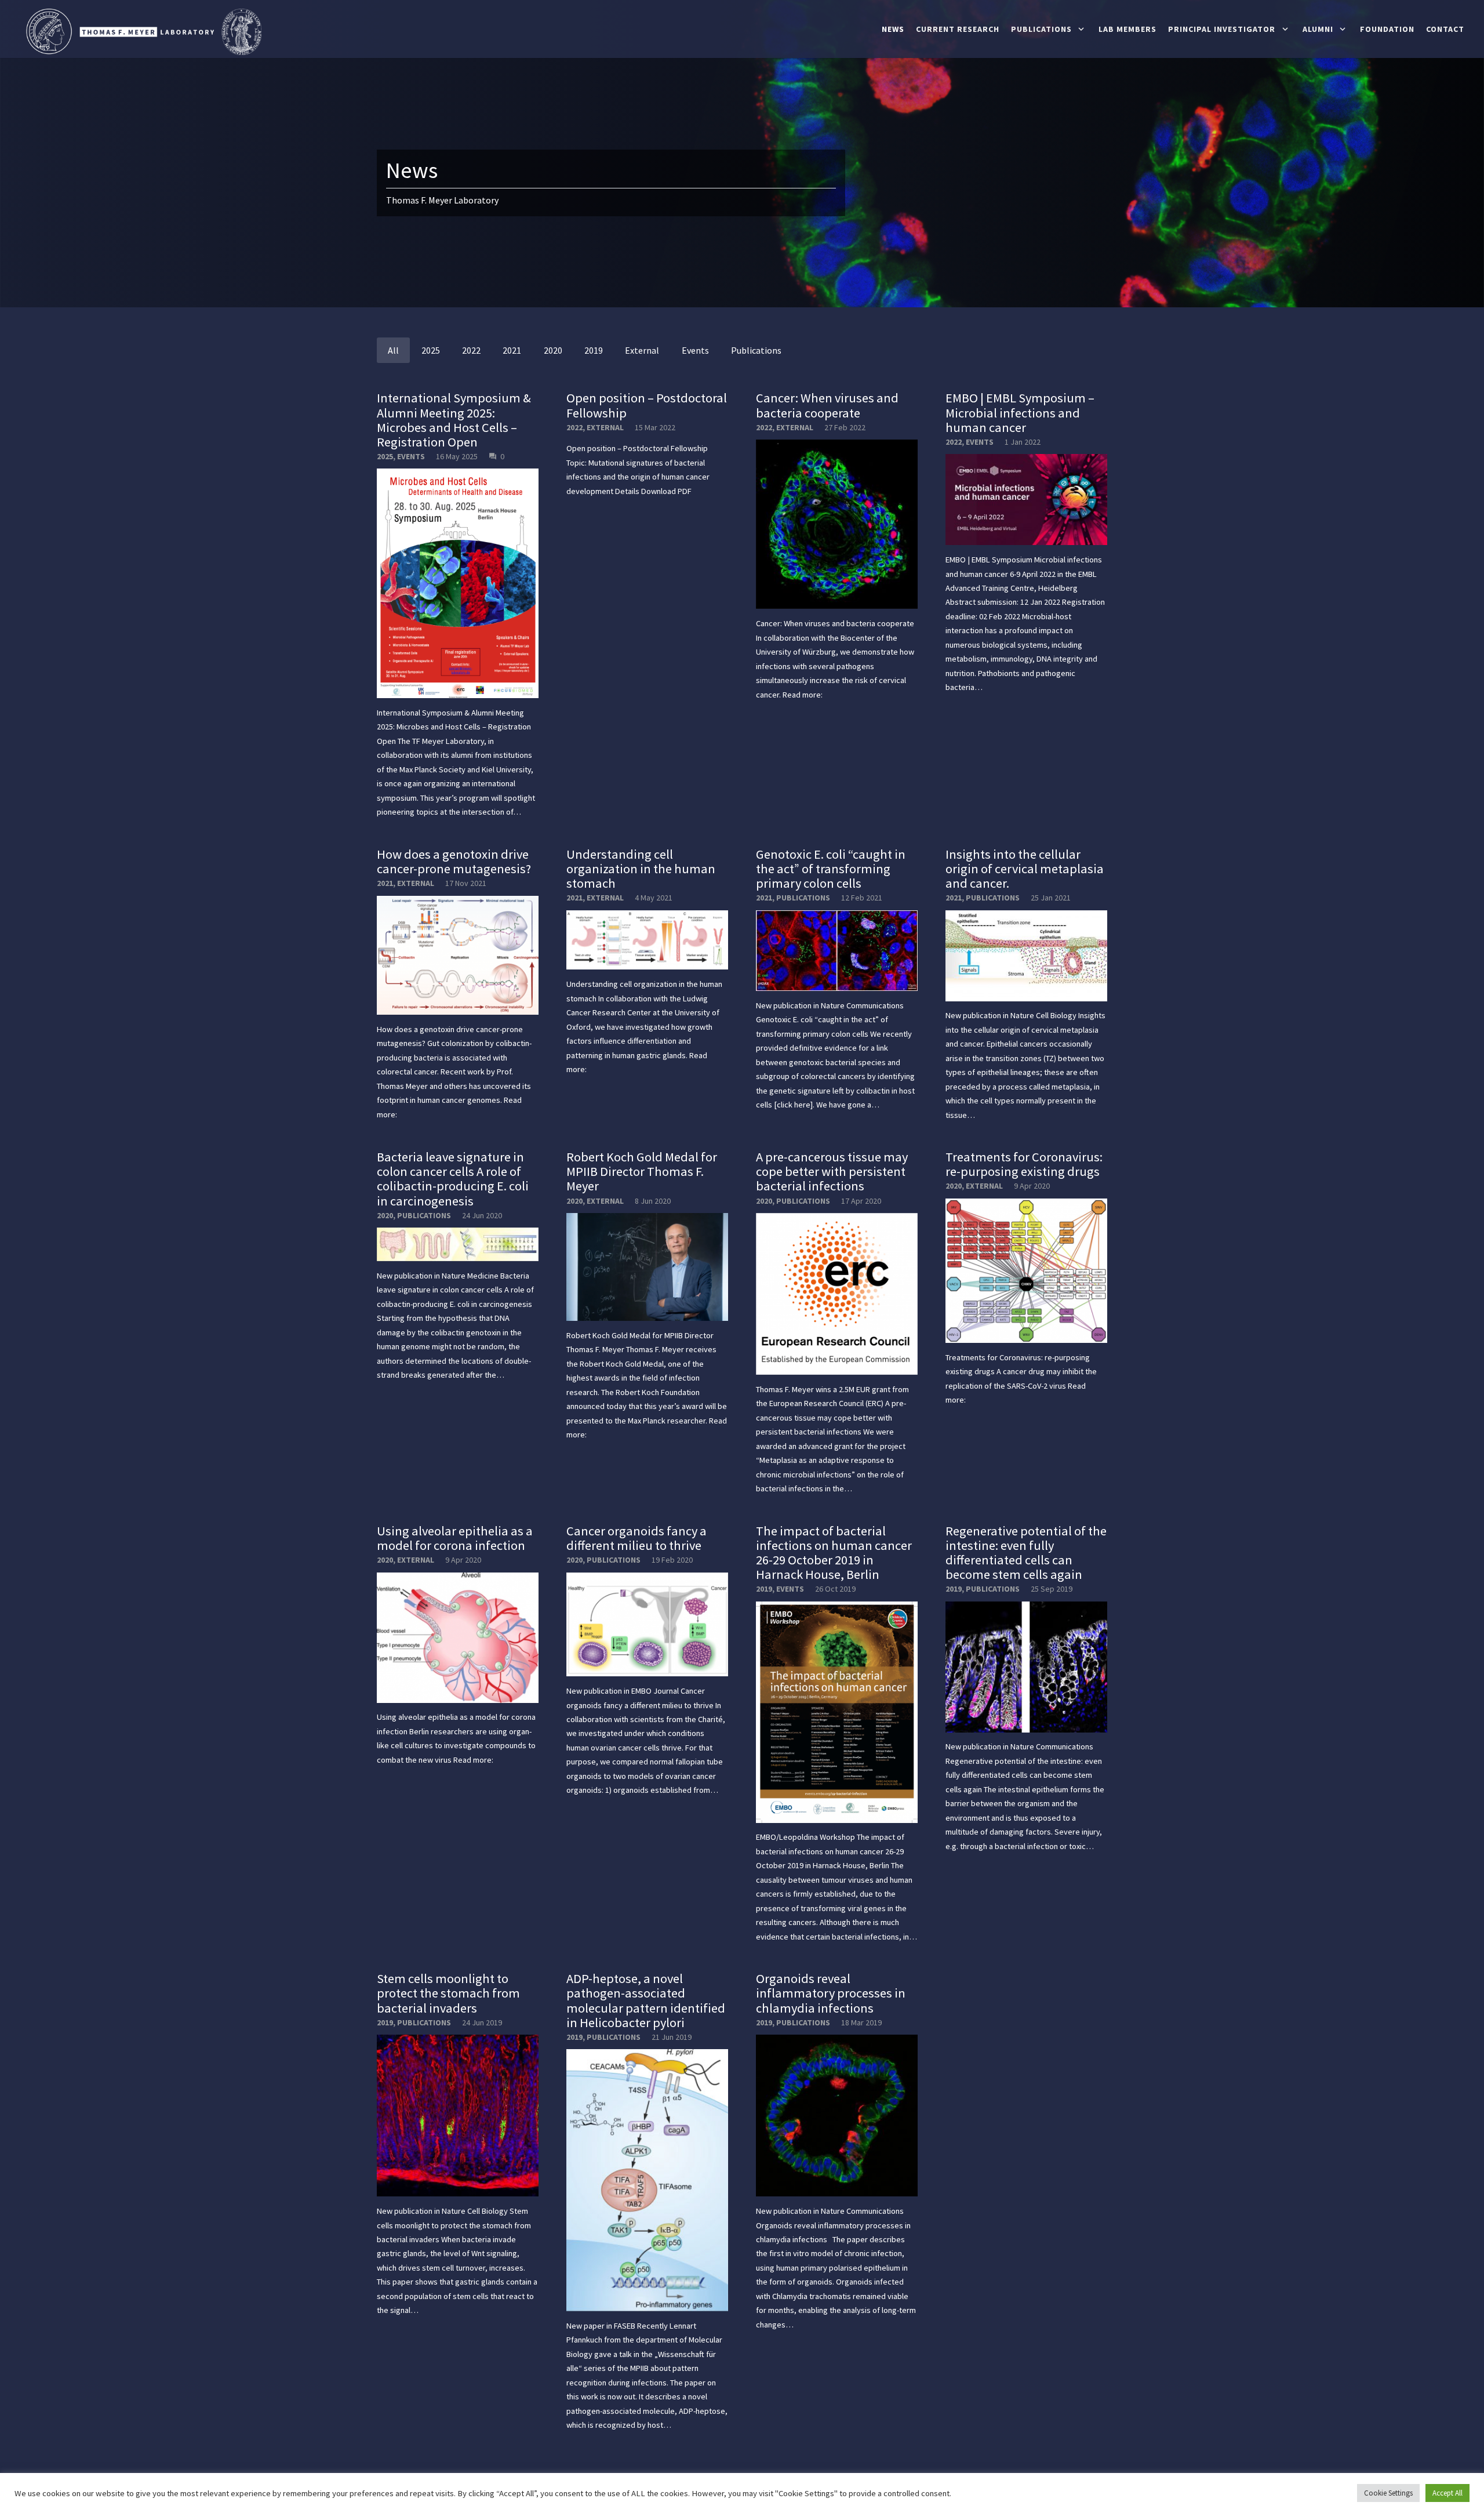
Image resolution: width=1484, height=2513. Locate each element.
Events (411, 456)
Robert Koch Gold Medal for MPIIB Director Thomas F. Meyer (642, 1171)
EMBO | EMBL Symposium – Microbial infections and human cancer (1020, 412)
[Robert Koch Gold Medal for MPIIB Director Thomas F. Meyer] (647, 1267)
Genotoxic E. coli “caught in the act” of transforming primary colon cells (831, 869)
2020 (385, 1215)
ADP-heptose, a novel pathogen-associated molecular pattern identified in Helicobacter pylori (646, 2000)
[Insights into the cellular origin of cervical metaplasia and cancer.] (1026, 956)
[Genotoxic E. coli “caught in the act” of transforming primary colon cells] (837, 951)
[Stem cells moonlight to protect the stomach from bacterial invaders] (458, 2116)
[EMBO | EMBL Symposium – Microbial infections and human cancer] (1026, 500)
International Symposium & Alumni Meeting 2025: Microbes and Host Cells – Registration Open (454, 420)
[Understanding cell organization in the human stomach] (647, 940)
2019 (764, 1589)
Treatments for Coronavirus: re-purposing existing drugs (1024, 1164)
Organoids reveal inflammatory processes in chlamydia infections (831, 1993)
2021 (385, 883)
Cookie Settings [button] (1388, 2493)
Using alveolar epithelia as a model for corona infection (455, 1538)
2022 (574, 427)
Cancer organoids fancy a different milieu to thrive (636, 1538)
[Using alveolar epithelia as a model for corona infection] (458, 1638)
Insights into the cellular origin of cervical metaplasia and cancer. (1025, 869)
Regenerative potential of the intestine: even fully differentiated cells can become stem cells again (1026, 1553)
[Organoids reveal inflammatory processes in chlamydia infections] (837, 2116)
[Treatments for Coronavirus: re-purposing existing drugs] (1026, 1271)
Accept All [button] (1447, 2493)
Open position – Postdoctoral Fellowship (647, 405)
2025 (385, 456)
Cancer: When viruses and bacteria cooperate (827, 405)
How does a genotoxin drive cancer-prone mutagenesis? (454, 861)
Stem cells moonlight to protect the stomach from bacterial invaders (448, 1993)
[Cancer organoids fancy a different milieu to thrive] (647, 1625)
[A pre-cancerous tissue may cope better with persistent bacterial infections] (837, 1294)
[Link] (142, 32)
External (605, 427)
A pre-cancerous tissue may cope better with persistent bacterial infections (832, 1171)
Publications (803, 898)
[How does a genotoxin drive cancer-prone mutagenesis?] (458, 955)
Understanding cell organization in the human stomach (641, 869)
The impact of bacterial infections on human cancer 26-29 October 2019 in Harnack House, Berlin (834, 1553)
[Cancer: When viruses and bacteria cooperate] (837, 524)
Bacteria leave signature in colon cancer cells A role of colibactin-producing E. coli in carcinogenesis (453, 1179)
